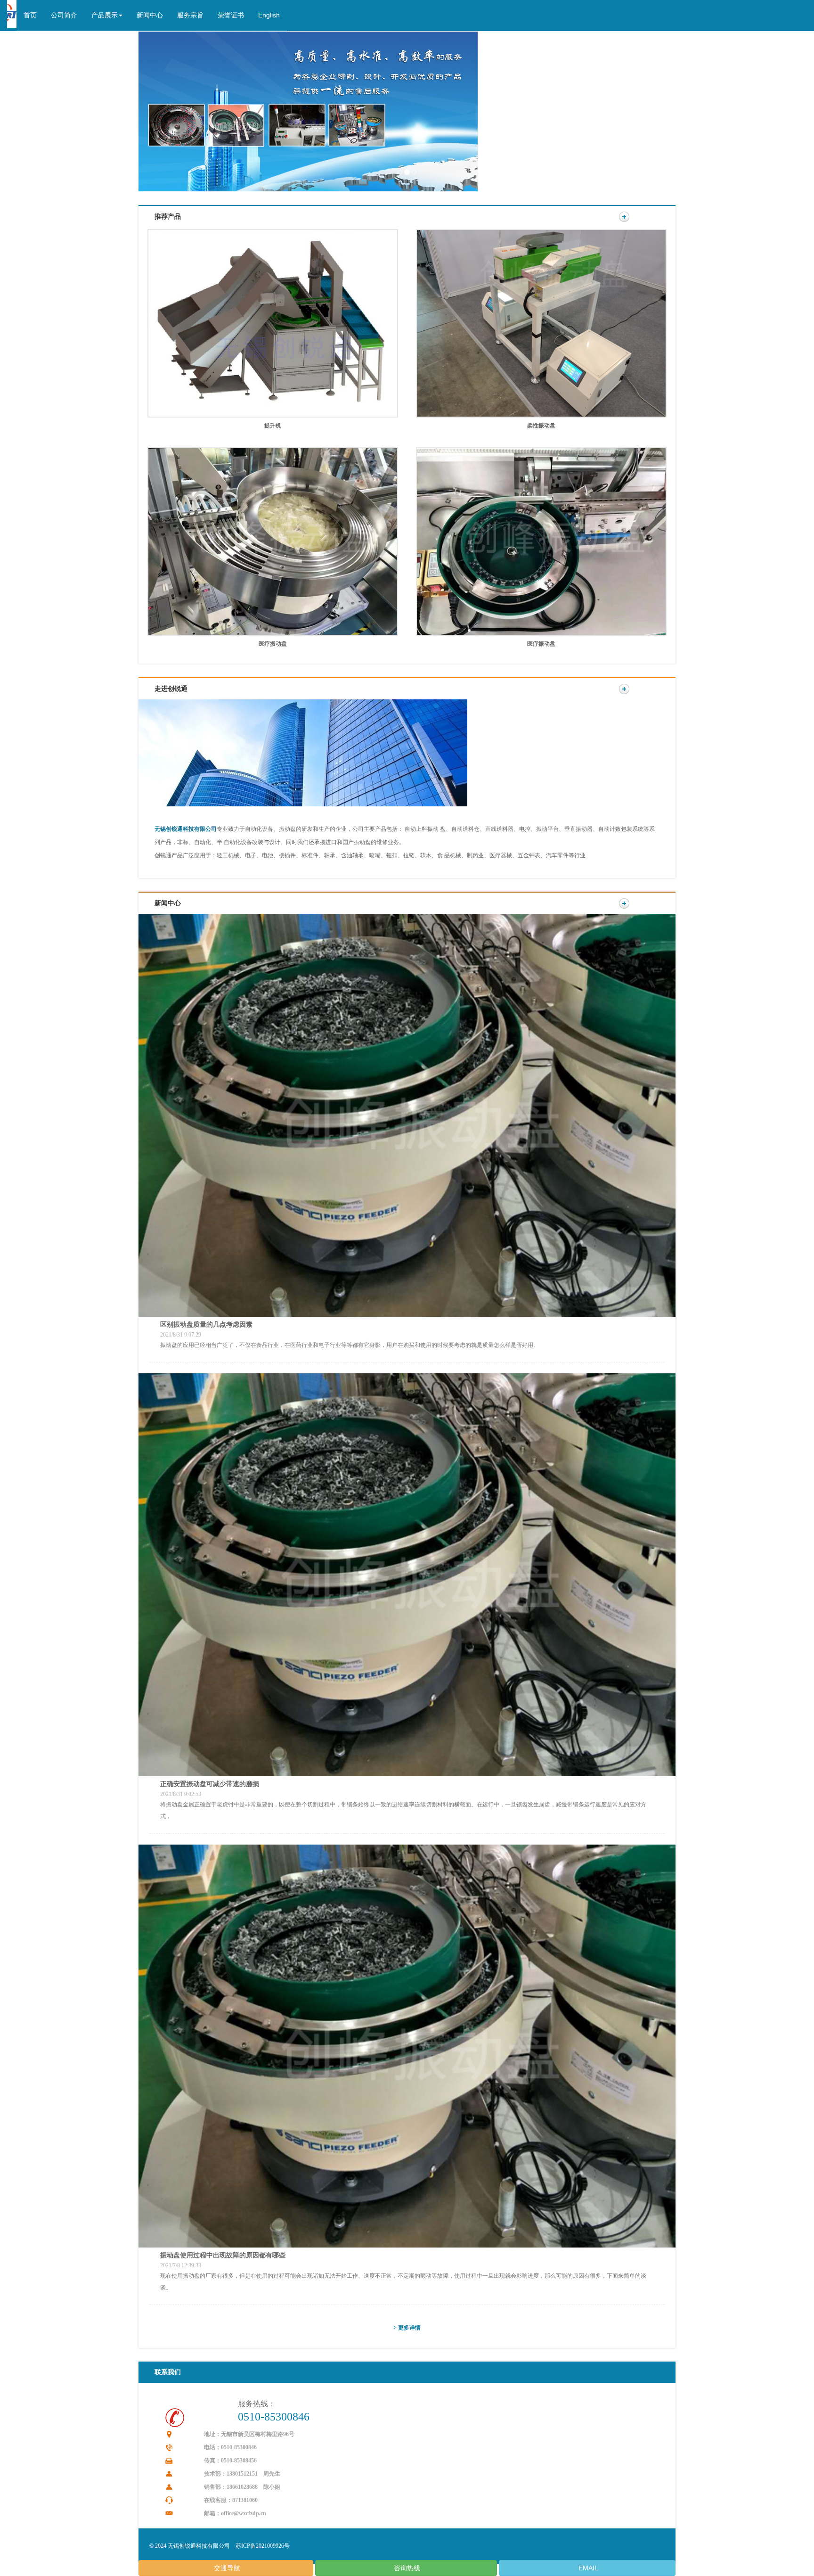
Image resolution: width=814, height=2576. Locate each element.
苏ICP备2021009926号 (263, 2546)
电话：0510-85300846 (230, 2447)
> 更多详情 (407, 2328)
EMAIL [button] (587, 2568)
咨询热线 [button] (406, 2568)
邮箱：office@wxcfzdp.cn (235, 2513)
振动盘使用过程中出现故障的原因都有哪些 (223, 2255)
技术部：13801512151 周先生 (242, 2474)
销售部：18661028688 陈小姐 (242, 2487)
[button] (107, 16)
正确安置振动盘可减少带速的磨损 (210, 1784)
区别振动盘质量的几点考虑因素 (206, 1324)
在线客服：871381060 (231, 2500)
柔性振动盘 (541, 426)
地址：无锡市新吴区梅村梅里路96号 (249, 2434)
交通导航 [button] (226, 2568)
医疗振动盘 (273, 644)
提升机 (273, 426)
